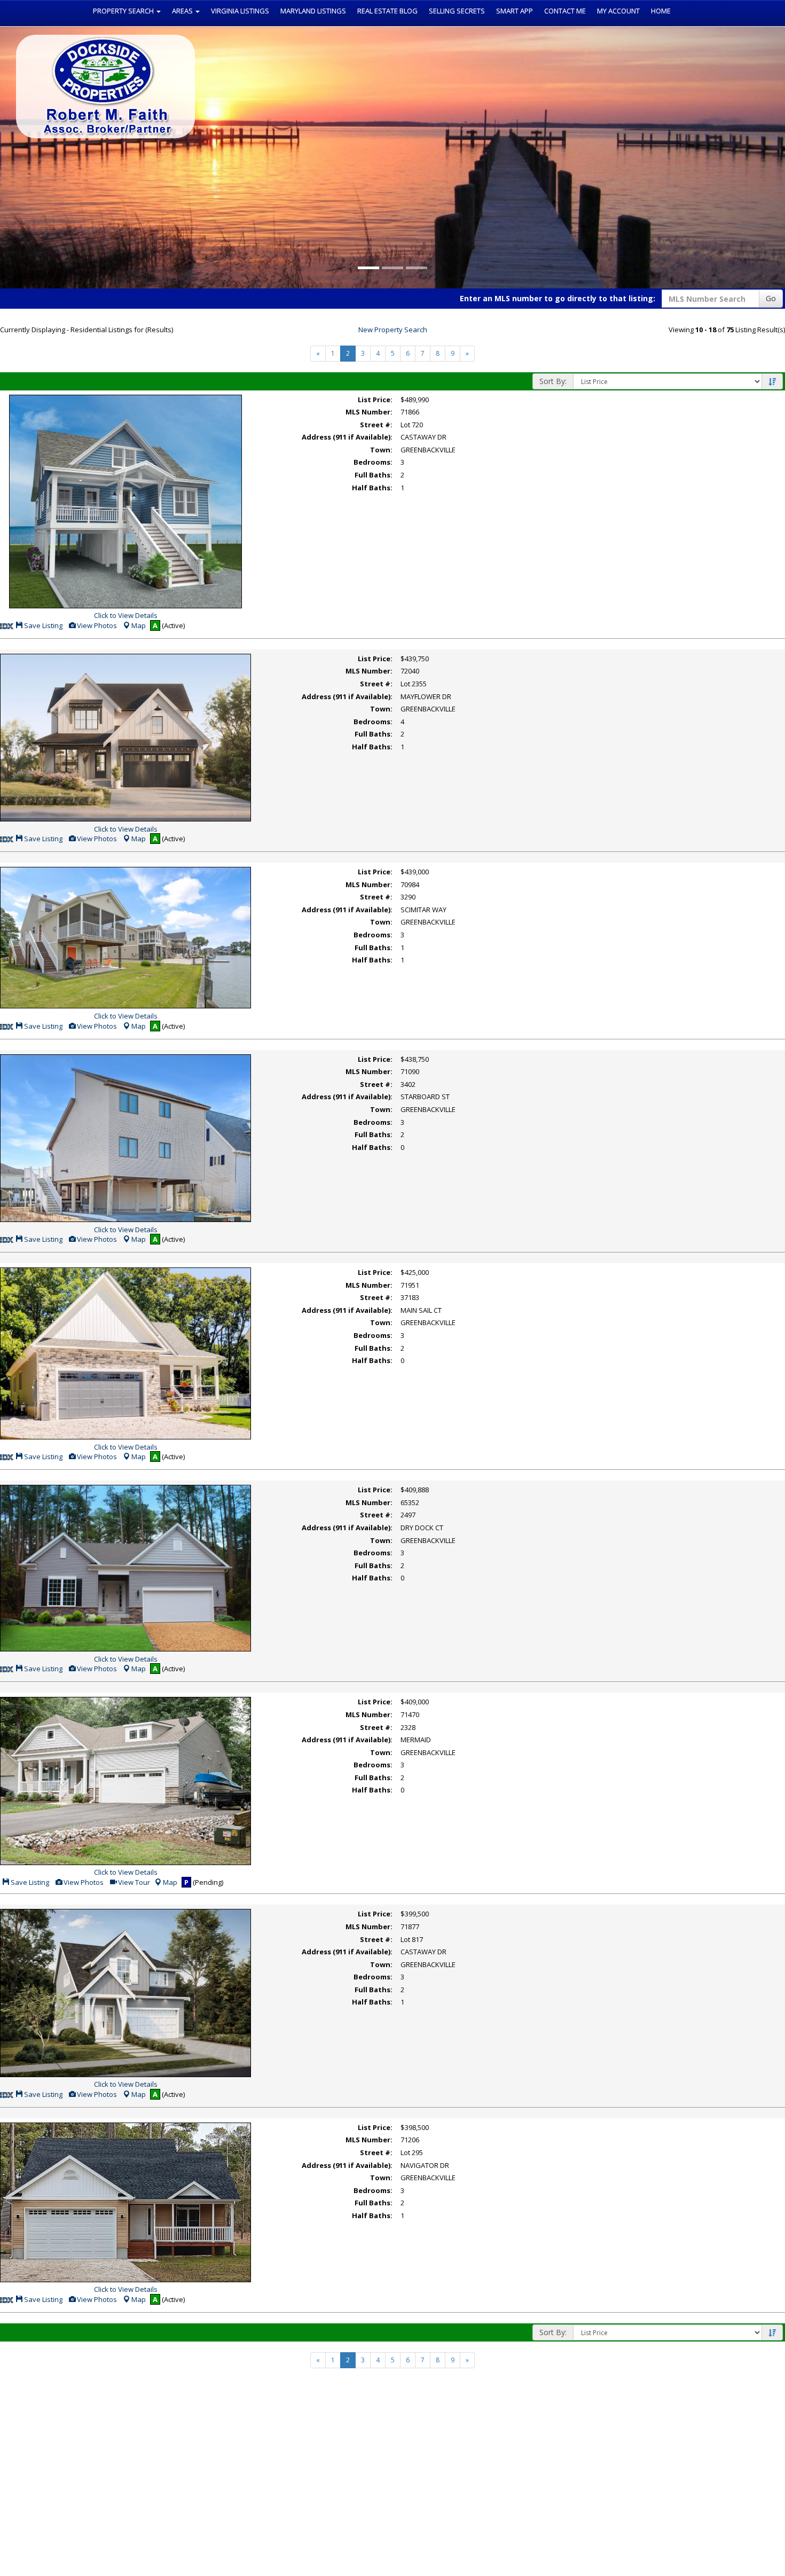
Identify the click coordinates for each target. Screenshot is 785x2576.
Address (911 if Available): (347, 437)
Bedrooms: (373, 462)
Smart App (515, 11)
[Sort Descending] (772, 382)
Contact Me (565, 11)
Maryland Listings (313, 11)
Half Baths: (372, 488)
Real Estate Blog (387, 11)
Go (771, 298)
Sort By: (553, 381)
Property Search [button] (124, 11)
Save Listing (42, 625)
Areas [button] (183, 11)
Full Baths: (374, 475)
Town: (381, 450)
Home (661, 11)
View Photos (96, 625)
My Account (618, 11)
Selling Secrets (457, 11)
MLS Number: (369, 412)
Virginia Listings (240, 11)
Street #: (376, 425)
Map (139, 625)
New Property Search (393, 330)
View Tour (133, 1882)
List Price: (375, 400)
